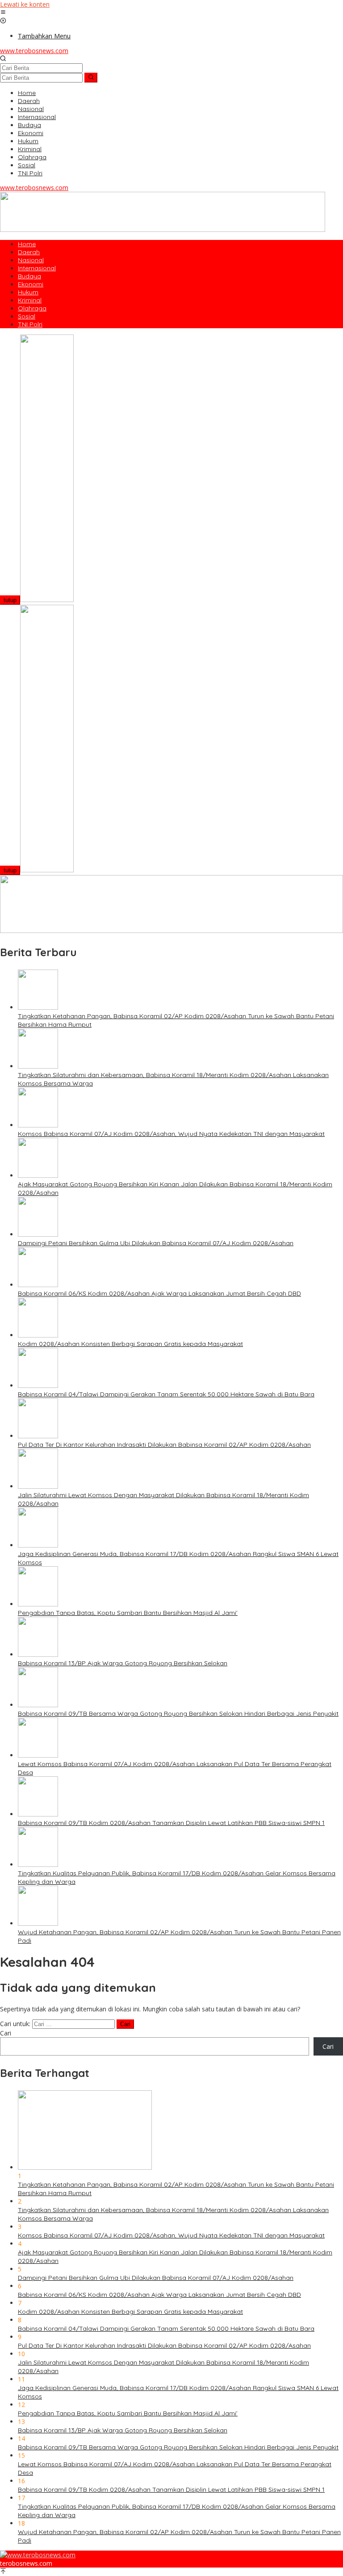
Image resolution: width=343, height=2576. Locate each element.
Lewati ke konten (25, 4)
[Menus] (3, 13)
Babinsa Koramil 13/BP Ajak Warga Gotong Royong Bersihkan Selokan (123, 1663)
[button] (91, 78)
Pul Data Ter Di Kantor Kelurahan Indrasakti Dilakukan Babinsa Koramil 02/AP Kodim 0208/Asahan (164, 1445)
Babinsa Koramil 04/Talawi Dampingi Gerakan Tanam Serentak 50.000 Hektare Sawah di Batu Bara (166, 1394)
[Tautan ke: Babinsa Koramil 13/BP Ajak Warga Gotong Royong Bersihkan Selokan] (38, 1654)
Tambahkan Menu (44, 36)
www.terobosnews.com (34, 51)
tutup (10, 600)
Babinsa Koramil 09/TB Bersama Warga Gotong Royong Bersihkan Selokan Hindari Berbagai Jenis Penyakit (178, 1713)
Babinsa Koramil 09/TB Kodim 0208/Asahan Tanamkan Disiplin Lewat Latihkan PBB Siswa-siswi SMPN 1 (171, 1823)
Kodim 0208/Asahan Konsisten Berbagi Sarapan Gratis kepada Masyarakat (130, 1344)
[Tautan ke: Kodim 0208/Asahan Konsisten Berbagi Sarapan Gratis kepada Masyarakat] (38, 1335)
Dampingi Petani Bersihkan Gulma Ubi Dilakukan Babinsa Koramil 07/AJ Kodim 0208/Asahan (156, 1243)
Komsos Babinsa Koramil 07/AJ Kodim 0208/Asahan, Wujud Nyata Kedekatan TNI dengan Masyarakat (171, 1134)
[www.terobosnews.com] (38, 2555)
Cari (6, 2033)
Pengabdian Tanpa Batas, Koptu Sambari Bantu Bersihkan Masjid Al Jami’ (128, 1613)
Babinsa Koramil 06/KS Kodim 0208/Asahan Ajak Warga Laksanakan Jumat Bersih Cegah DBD (159, 1293)
